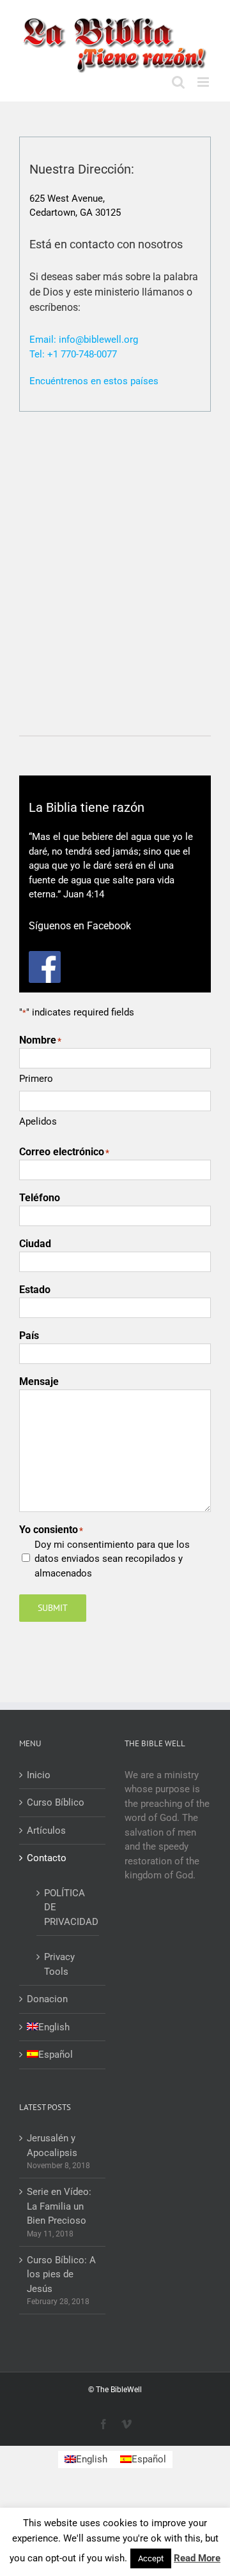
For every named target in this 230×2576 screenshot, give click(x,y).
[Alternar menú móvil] (204, 82)
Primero (36, 1079)
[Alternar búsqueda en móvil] (178, 82)
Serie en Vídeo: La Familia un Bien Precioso (59, 2206)
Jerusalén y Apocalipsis (52, 2145)
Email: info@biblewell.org (84, 340)
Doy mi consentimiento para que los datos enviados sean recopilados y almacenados (112, 1559)
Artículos (46, 1831)
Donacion (47, 1999)
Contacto (47, 1858)
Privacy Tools (59, 1964)
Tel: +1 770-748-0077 (73, 354)
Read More (197, 2558)
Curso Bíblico (56, 1802)
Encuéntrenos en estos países (94, 381)
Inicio (39, 1775)
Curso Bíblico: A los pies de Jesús (61, 2274)
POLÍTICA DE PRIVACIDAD (68, 1907)
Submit (53, 1608)
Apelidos (38, 1121)
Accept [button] (151, 2558)
